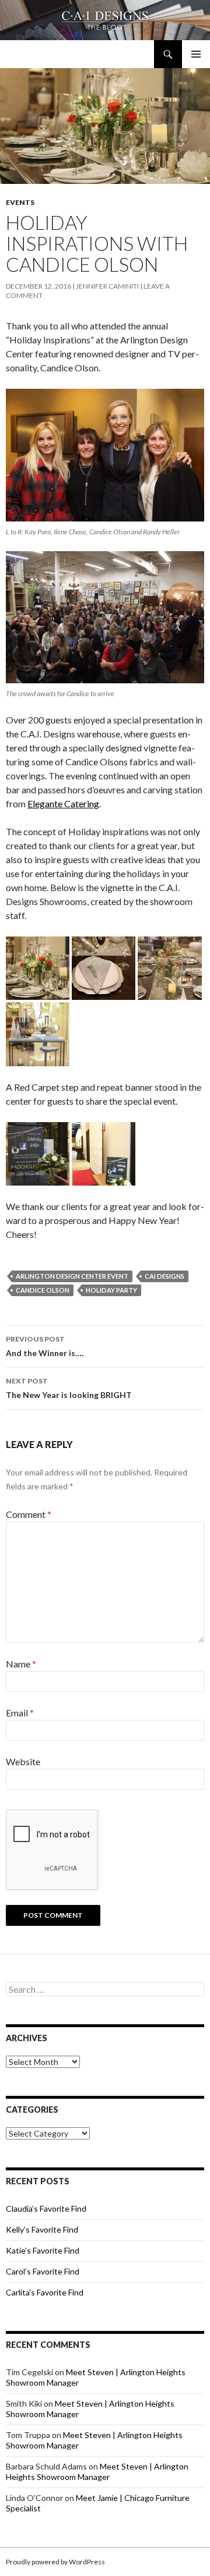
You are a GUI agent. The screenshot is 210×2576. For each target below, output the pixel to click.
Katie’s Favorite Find (43, 2250)
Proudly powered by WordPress (55, 2562)
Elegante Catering (63, 803)
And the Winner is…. (45, 1346)
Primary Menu (196, 54)
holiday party (111, 1290)
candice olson (43, 1290)
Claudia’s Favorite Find (46, 2208)
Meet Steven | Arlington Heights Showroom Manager (97, 2472)
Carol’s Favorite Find (43, 2271)
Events (20, 202)
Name (21, 1664)
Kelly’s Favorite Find (42, 2229)
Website (23, 1761)
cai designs (164, 1276)
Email (20, 1713)
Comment (29, 1514)
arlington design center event (72, 1276)
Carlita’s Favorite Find (45, 2292)
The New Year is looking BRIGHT (69, 1388)
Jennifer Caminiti (107, 286)
